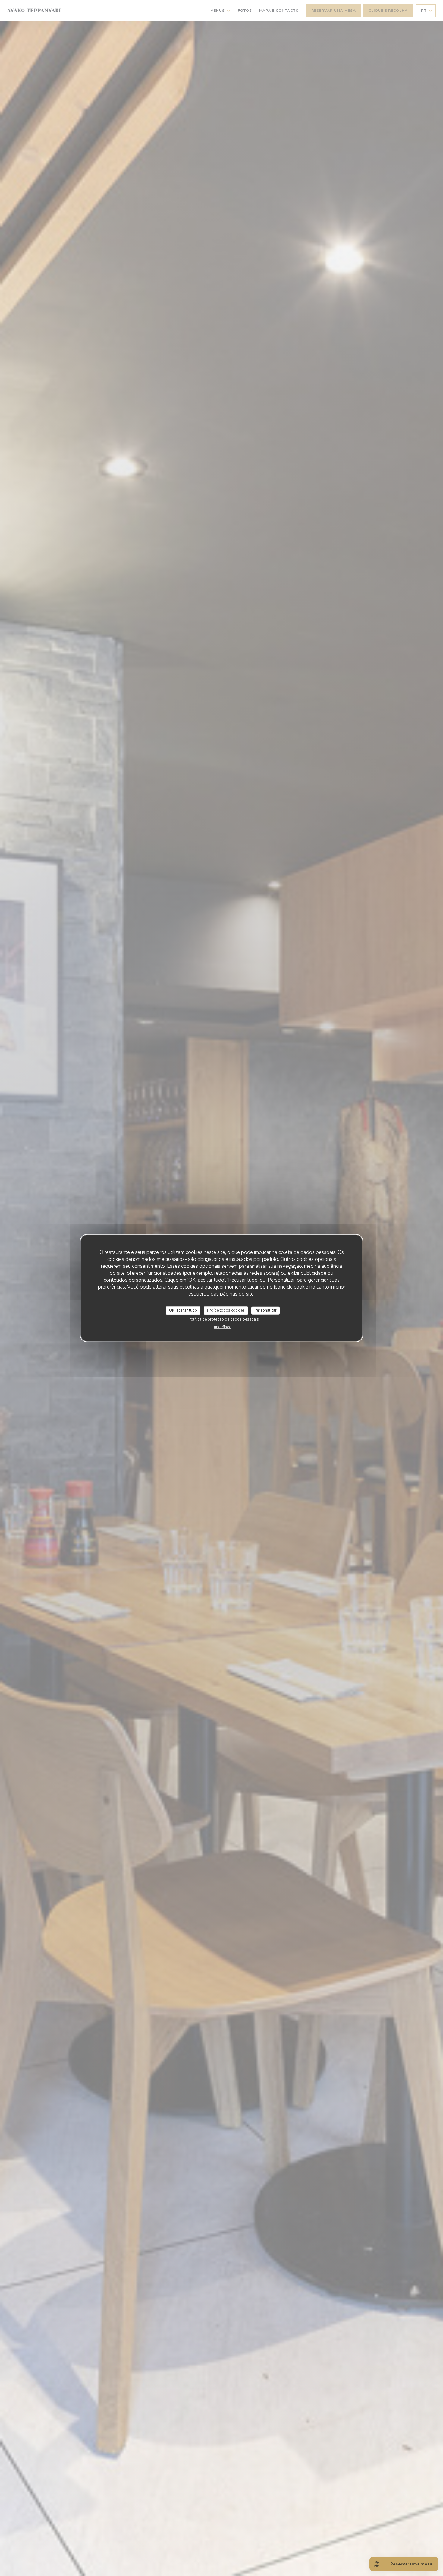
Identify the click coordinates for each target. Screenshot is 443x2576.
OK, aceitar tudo (183, 1310)
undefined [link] (223, 1327)
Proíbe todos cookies (226, 1310)
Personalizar (265, 1310)
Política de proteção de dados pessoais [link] (224, 1319)
